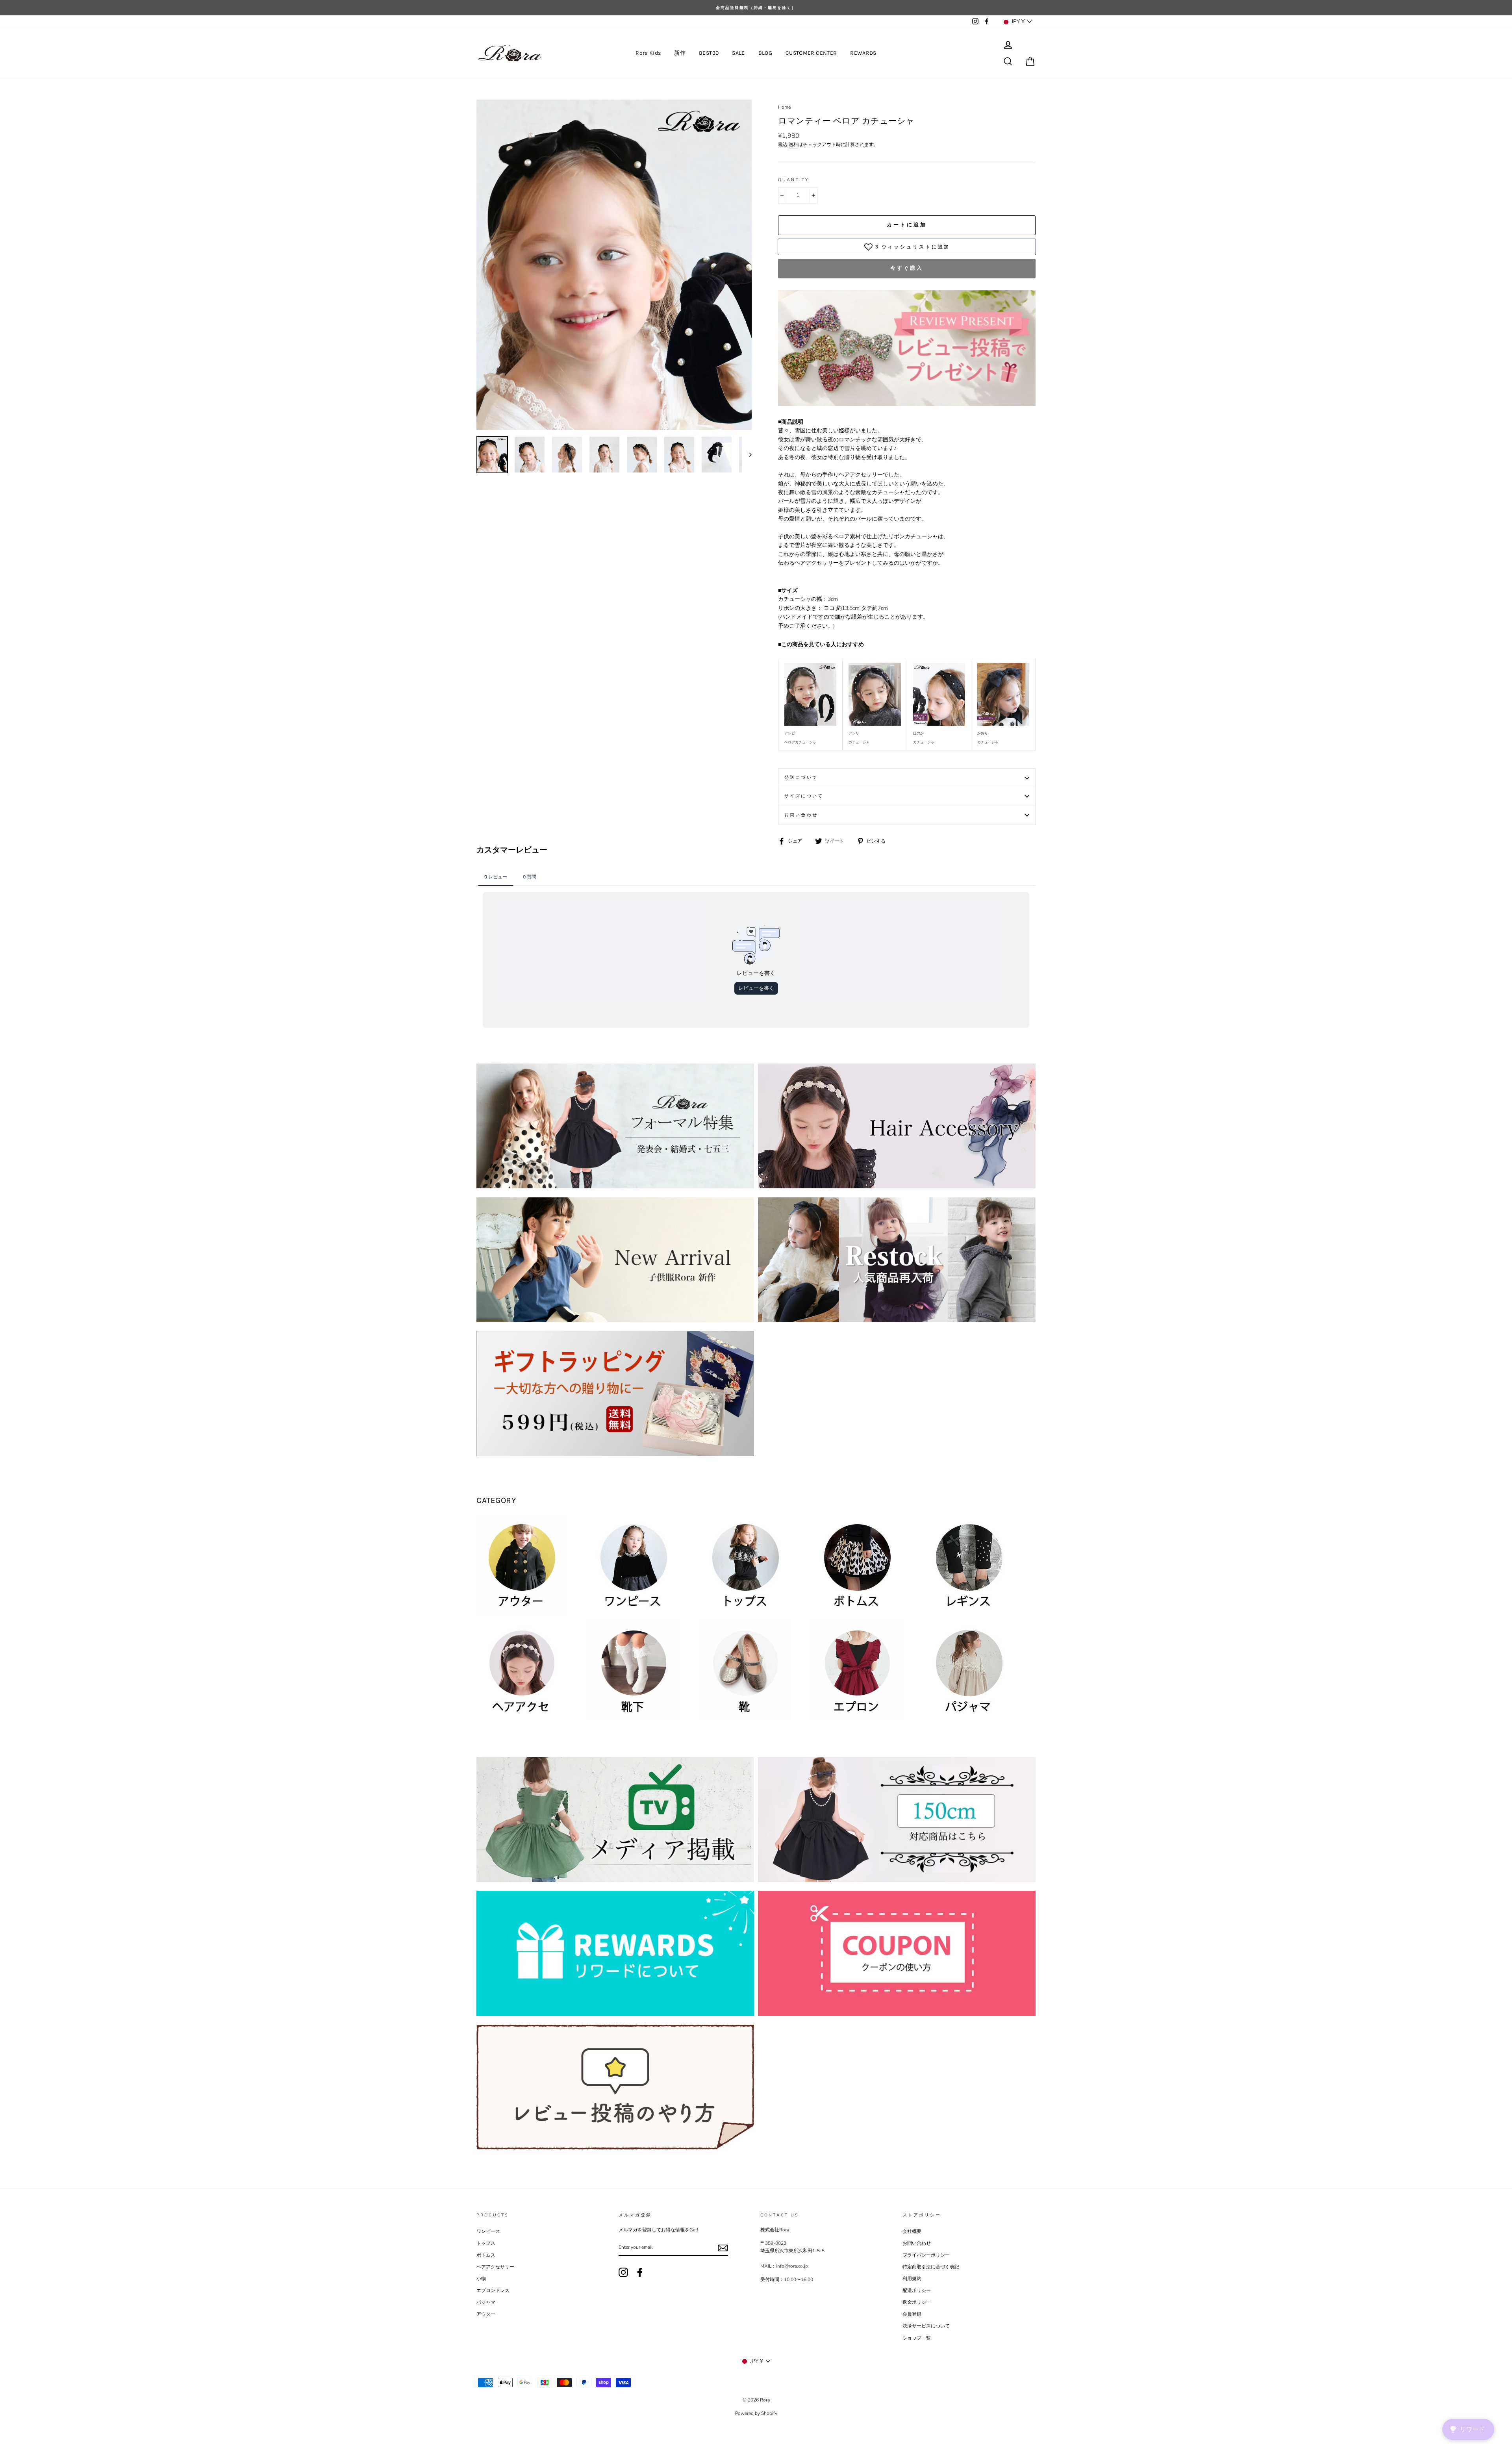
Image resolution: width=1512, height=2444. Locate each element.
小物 (481, 2279)
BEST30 (709, 53)
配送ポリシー (917, 2290)
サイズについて (804, 796)
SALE (738, 53)
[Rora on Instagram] (623, 2272)
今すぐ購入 (907, 268)
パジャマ (486, 2302)
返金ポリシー (917, 2302)
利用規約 (912, 2279)
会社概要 (912, 2231)
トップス (486, 2243)
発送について (801, 777)
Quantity (793, 180)
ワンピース (488, 2231)
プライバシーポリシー (926, 2255)
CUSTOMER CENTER (811, 53)
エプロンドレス (493, 2290)
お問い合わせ (801, 815)
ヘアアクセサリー (495, 2267)
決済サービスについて (926, 2326)
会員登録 (912, 2314)
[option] (756, 8)
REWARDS (863, 53)
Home (784, 107)
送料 (793, 145)
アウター (486, 2314)
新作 (680, 53)
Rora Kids (648, 53)
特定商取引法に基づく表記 (931, 2267)
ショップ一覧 (917, 2338)
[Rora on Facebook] (640, 2272)
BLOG (765, 53)
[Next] (747, 455)
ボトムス (486, 2255)
